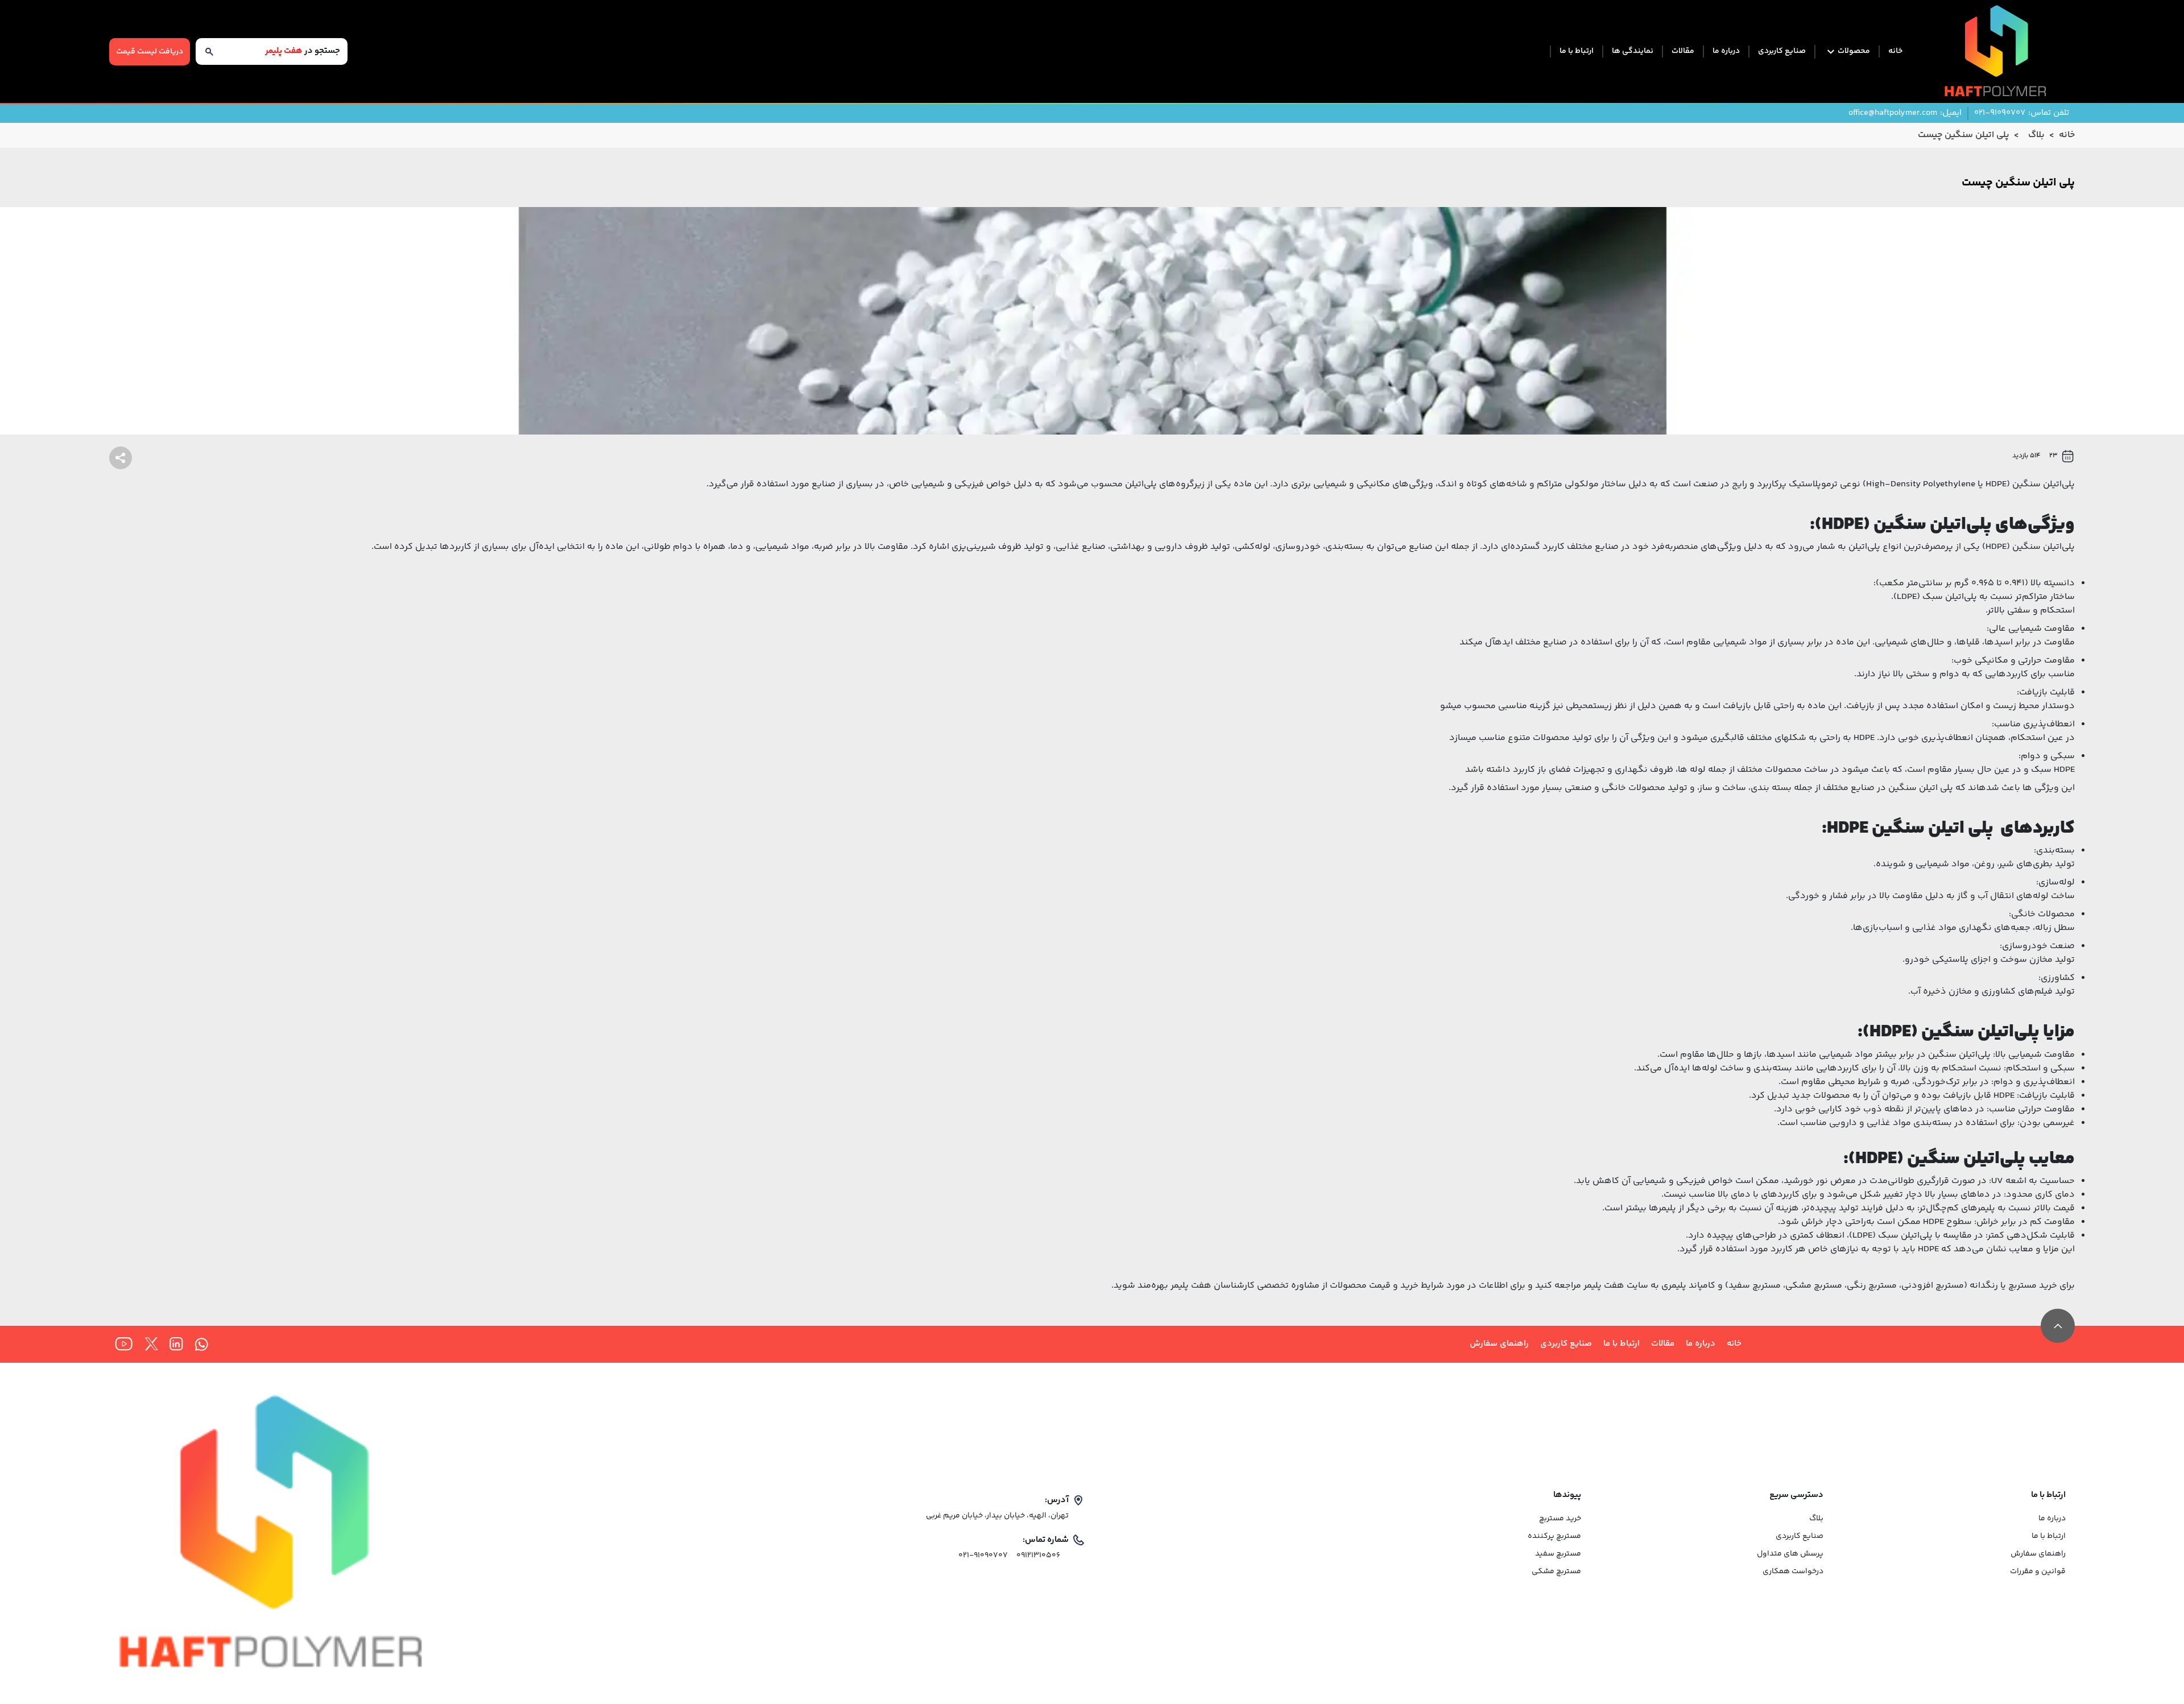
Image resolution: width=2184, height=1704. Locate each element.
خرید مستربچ (2033, 1286)
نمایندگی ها (1633, 51)
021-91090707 (983, 1556)
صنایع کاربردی (1782, 51)
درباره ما (1726, 51)
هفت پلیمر (1191, 1286)
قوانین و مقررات (2038, 1572)
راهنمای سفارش (1499, 1344)
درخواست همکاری (1793, 1572)
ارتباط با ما (1577, 51)
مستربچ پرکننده (1554, 1537)
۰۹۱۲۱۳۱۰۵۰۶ (1038, 1556)
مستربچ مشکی (1556, 1572)
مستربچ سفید (1558, 1554)
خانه (1895, 51)
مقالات (1683, 51)
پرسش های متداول (1790, 1554)
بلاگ (1816, 1519)
